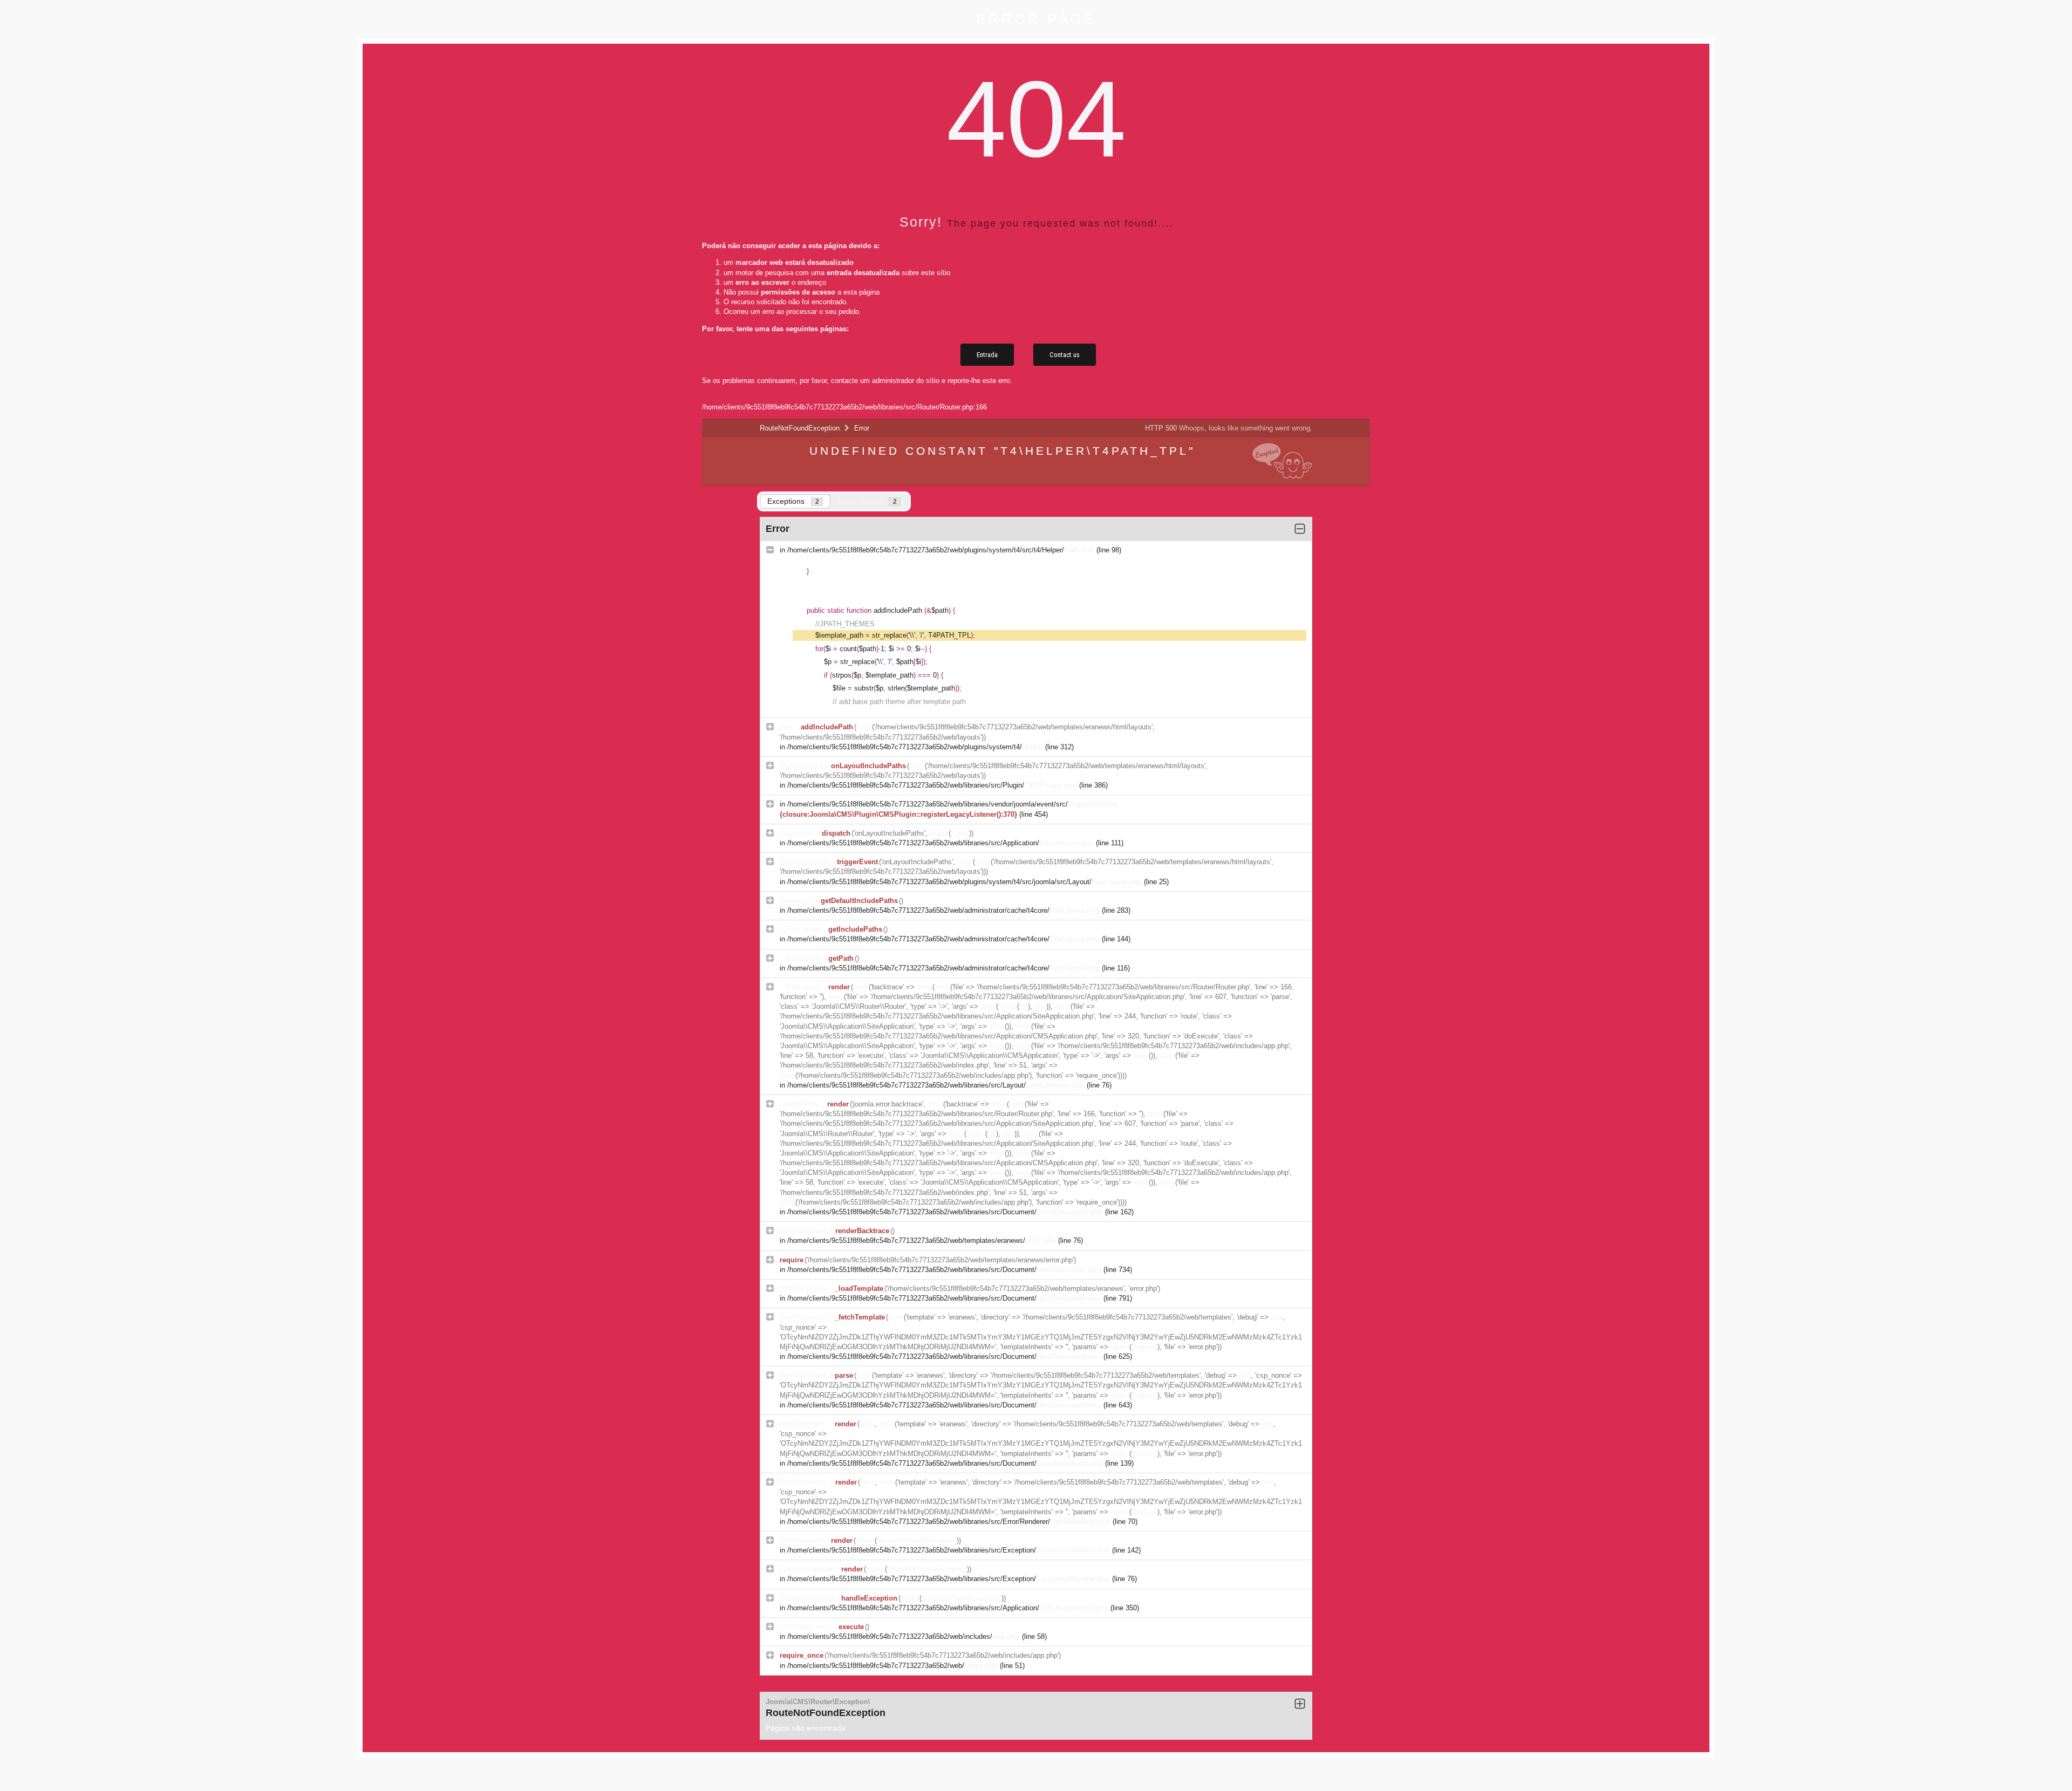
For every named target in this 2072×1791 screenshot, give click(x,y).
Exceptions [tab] (793, 501)
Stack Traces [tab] (867, 501)
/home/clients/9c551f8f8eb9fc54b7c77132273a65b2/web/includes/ (904, 1636)
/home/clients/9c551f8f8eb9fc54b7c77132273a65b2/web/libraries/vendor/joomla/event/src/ (953, 804)
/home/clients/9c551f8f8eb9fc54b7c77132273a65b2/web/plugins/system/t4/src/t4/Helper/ (941, 550)
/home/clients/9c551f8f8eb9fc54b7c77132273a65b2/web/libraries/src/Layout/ (936, 1085)
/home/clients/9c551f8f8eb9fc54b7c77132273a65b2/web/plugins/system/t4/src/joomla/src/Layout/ (965, 882)
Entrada (987, 355)
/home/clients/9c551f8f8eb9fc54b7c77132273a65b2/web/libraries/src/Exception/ (949, 1550)
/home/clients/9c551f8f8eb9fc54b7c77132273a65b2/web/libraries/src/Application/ (940, 843)
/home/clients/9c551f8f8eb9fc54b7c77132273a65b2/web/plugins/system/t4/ (915, 747)
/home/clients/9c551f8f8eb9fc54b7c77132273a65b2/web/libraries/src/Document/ (945, 1212)
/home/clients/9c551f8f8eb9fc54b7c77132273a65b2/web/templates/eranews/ (922, 1240)
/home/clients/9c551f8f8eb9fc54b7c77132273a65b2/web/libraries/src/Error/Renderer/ (949, 1522)
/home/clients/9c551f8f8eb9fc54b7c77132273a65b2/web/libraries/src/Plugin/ (932, 785)
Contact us (1065, 355)
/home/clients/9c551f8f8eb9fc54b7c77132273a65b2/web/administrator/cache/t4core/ (943, 910)
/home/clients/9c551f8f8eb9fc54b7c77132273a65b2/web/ (892, 1666)
